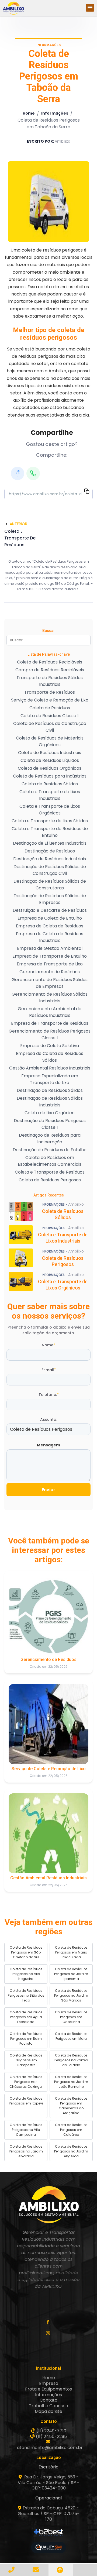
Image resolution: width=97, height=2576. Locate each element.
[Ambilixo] (48, 2204)
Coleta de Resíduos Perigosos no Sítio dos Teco (26, 1995)
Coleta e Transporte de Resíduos (50, 1172)
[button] (90, 8)
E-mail (49, 1370)
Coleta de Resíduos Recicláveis (50, 662)
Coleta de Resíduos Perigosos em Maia (71, 2036)
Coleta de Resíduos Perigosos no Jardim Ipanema (71, 1974)
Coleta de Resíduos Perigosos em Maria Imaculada (71, 1952)
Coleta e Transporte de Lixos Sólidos (50, 821)
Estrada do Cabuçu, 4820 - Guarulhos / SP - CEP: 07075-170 (49, 2514)
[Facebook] (18, 473)
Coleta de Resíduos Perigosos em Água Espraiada (26, 2017)
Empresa (49, 2383)
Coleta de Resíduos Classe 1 (50, 716)
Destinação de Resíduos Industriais (50, 859)
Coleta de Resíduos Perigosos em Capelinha (71, 2017)
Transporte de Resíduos (50, 692)
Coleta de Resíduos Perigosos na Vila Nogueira (26, 1974)
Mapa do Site (48, 2411)
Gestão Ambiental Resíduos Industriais (50, 1068)
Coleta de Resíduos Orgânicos (50, 768)
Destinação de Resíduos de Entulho (50, 1150)
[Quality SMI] (48, 2548)
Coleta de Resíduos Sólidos (50, 784)
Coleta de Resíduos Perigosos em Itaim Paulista (26, 2039)
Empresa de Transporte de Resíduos (50, 1023)
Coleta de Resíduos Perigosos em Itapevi (26, 2101)
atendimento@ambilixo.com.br (50, 2448)
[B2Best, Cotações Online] (49, 2533)
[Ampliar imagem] (48, 202)
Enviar (48, 1490)
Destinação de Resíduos (50, 851)
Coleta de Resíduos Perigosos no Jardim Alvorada (26, 2151)
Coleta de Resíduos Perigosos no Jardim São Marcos (71, 1995)
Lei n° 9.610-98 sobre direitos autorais (48, 589)
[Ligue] (12, 2570)
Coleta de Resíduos (50, 708)
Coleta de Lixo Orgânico (50, 1113)
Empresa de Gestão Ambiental (50, 948)
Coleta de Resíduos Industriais (50, 753)
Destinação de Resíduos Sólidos (50, 1090)
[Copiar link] (87, 492)
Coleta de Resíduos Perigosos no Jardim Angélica (71, 2151)
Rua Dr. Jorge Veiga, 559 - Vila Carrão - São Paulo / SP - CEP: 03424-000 (49, 2483)
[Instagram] (49, 2333)
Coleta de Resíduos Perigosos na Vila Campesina (26, 2130)
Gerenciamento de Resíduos (50, 972)
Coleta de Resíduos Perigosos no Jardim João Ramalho (71, 2082)
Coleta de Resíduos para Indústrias (50, 776)
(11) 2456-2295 (51, 2436)
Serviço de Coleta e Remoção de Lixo (50, 700)
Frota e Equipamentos (48, 2389)
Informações (55, 113)
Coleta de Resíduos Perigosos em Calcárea (71, 2130)
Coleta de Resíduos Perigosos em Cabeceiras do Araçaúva (71, 2106)
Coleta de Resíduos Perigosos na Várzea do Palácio (71, 2060)
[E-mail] (36, 2570)
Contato (48, 2400)
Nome (48, 1345)
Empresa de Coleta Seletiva (50, 1046)
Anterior (18, 524)
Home (29, 113)
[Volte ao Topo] (61, 2570)
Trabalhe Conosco (48, 2406)
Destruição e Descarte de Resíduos (50, 910)
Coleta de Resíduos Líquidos (50, 760)
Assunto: (49, 1419)
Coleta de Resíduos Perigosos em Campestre (26, 2060)
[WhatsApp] (33, 473)
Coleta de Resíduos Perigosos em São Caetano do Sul (26, 1952)
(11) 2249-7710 (51, 2431)
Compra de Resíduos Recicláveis (50, 670)
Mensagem (48, 1445)
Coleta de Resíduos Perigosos (50, 1180)
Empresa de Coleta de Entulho (50, 918)
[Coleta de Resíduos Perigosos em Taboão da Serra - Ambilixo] (13, 8)
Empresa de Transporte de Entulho (50, 956)
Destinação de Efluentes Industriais (50, 843)
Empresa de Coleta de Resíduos (50, 926)
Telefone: (49, 1395)
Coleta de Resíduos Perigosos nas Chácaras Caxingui (26, 2082)
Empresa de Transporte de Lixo (50, 964)
